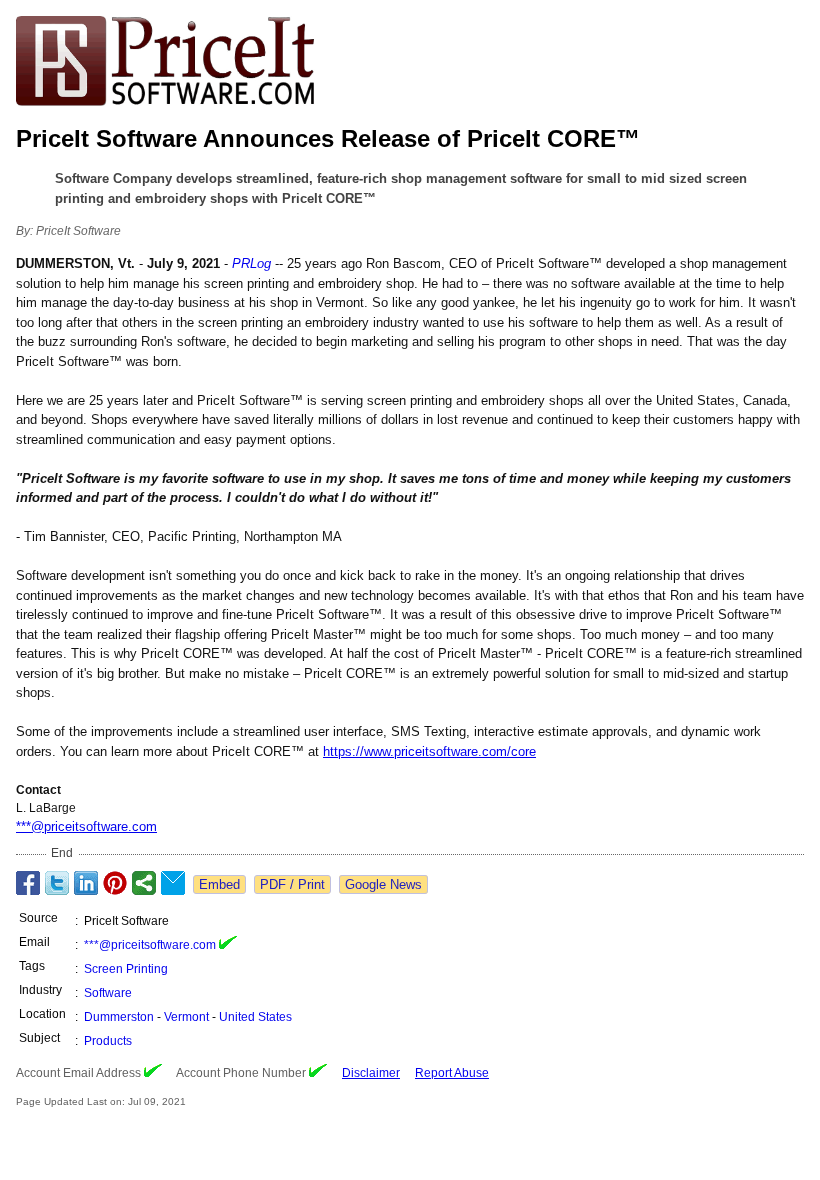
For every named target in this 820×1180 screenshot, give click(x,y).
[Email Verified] (228, 945)
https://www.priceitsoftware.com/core (429, 751)
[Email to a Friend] (173, 883)
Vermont (186, 1017)
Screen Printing (126, 969)
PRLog (251, 263)
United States (255, 1017)
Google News (383, 884)
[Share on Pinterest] (115, 883)
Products (108, 1041)
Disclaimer (371, 1073)
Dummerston (119, 1017)
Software (108, 993)
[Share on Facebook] (28, 883)
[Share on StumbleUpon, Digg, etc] (144, 883)
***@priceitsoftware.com (86, 826)
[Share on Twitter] (57, 883)
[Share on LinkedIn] (86, 883)
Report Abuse (452, 1073)
